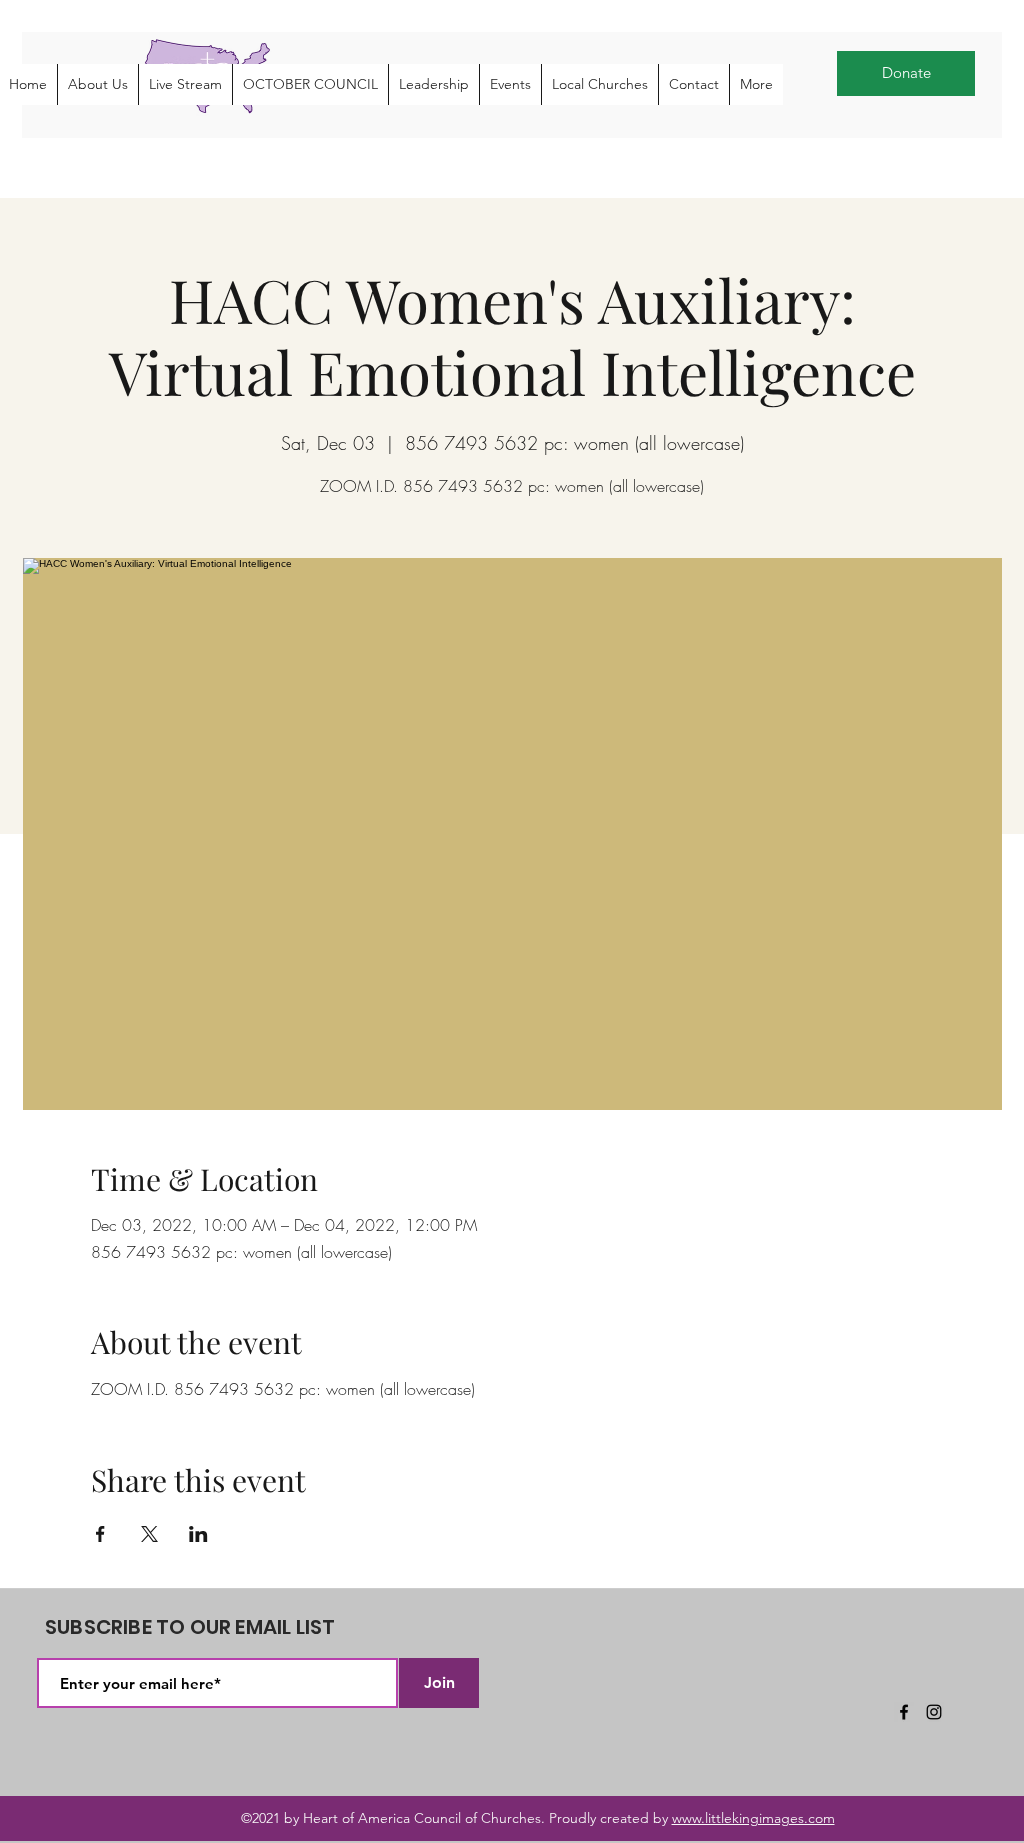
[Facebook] (904, 1712)
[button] (97, 84)
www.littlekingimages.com (753, 1818)
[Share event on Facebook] (100, 1534)
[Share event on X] (149, 1534)
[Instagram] (934, 1712)
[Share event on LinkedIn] (198, 1534)
